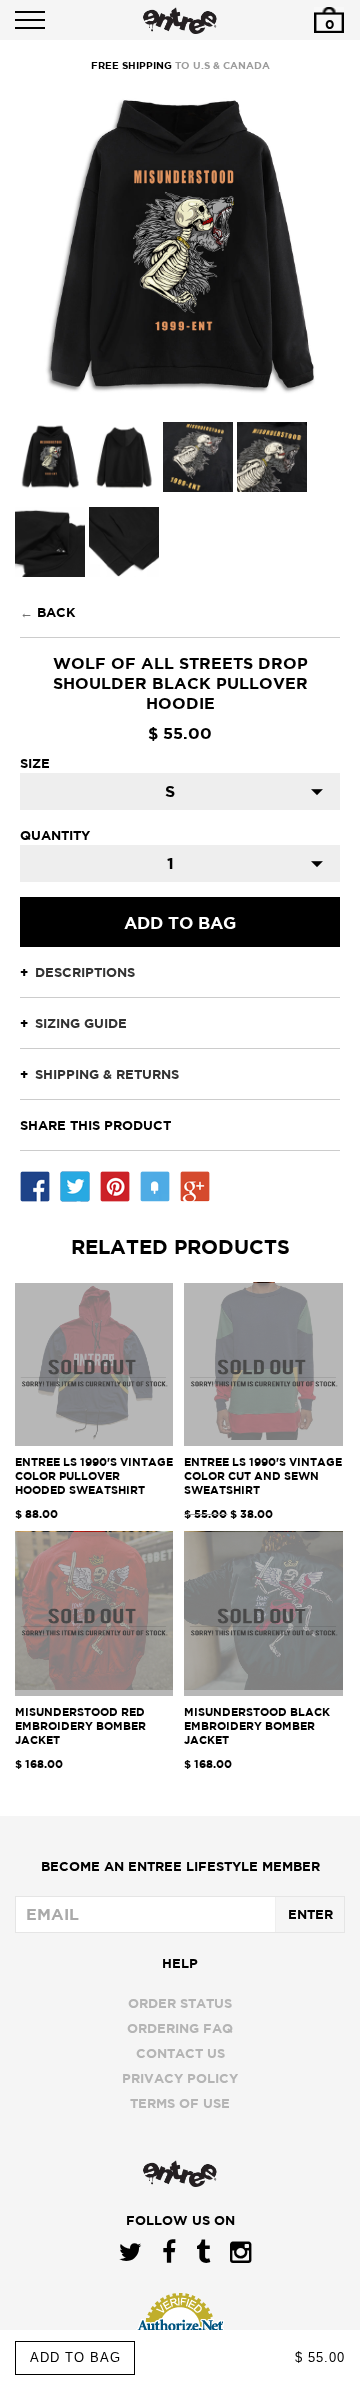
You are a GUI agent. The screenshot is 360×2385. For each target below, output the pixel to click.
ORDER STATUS (180, 2003)
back (56, 612)
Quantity (55, 835)
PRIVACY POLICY (180, 2078)
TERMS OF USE (180, 2103)
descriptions (85, 972)
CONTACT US (180, 2053)
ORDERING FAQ (180, 2028)
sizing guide (81, 1023)
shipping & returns (107, 1074)
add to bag (75, 2357)
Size (35, 763)
